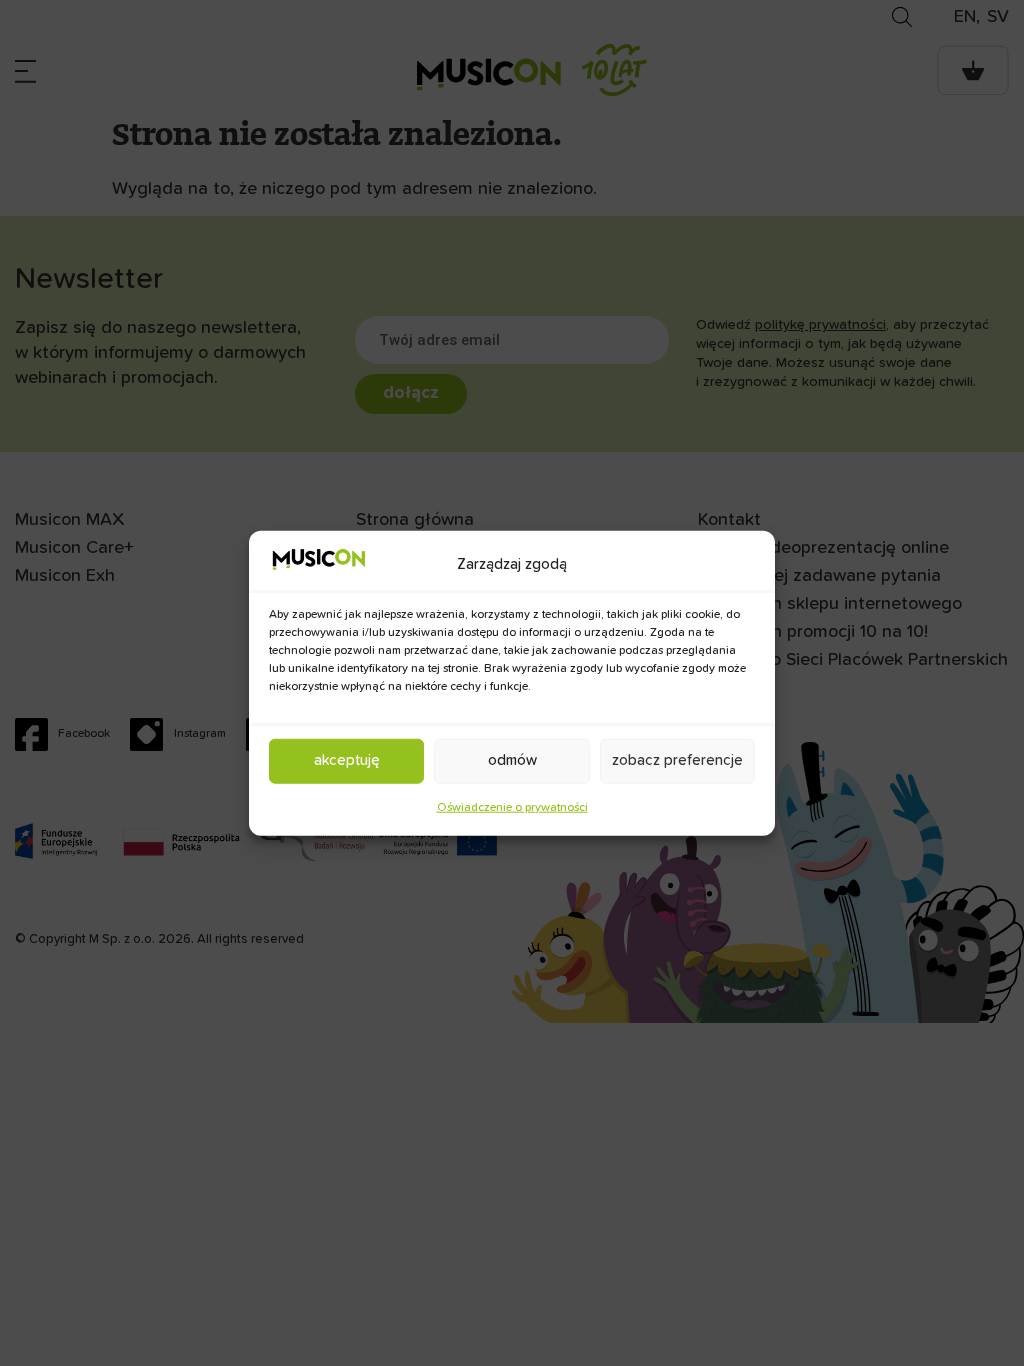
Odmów (512, 760)
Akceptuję (347, 760)
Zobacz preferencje (677, 760)
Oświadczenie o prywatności (512, 807)
